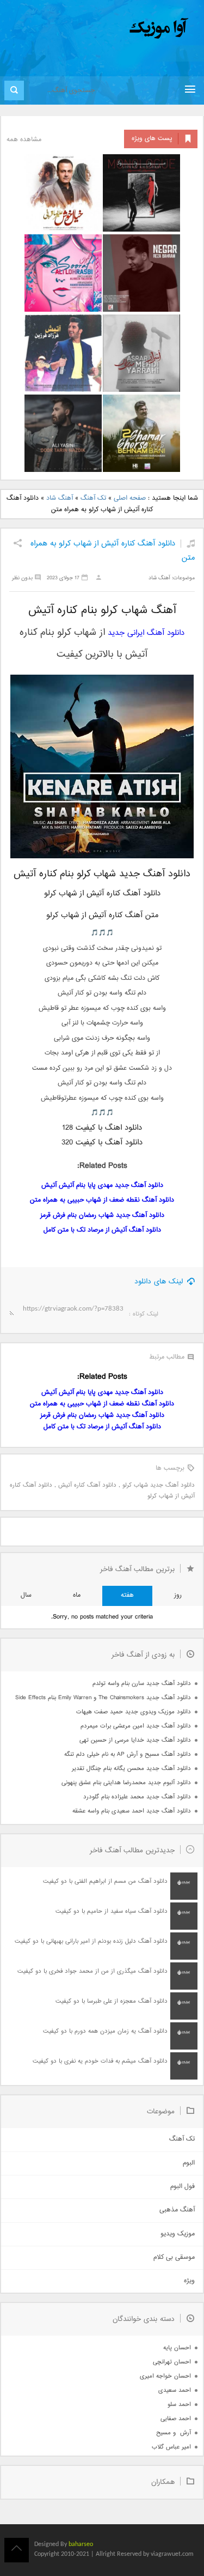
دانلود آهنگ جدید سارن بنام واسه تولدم (142, 1684)
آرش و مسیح (174, 2433)
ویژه (189, 2281)
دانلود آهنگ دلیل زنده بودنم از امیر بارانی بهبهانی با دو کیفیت (91, 1941)
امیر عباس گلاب (171, 2447)
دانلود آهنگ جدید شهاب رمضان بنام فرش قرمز (102, 1216)
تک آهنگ (93, 498)
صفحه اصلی (130, 498)
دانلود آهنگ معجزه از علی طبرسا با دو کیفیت (112, 2001)
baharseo (81, 2544)
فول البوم (183, 2187)
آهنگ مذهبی (177, 2210)
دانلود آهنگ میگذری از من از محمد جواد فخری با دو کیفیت (92, 1971)
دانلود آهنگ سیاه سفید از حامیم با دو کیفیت (112, 1911)
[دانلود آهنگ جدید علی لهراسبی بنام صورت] (63, 273)
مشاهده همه (24, 140)
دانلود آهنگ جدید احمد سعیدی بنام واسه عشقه (132, 1811)
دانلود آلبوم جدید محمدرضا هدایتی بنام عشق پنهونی (126, 1783)
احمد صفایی (176, 2419)
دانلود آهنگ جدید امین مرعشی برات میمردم (136, 1726)
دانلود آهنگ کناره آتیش (87, 1485)
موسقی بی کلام (174, 2257)
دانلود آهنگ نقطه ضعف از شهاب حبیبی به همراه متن (102, 1200)
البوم (189, 2163)
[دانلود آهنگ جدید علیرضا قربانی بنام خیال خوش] (63, 193)
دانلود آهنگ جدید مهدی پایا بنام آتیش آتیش (102, 1186)
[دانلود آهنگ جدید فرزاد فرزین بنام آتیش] (63, 353)
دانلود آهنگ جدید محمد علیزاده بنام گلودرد (137, 1797)
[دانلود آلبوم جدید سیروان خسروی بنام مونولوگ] (141, 193)
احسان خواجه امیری (165, 2376)
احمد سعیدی (175, 2390)
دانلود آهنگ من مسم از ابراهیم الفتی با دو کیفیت (105, 1881)
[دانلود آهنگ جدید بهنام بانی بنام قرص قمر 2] (141, 433)
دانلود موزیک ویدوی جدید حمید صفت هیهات (134, 1712)
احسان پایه (177, 2348)
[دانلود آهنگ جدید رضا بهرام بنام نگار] (141, 273)
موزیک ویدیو (178, 2234)
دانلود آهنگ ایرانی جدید (146, 633)
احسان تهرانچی (172, 2362)
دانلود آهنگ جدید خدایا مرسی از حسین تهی (135, 1740)
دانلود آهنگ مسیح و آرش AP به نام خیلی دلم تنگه (128, 1754)
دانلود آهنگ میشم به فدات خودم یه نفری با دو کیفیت (100, 2061)
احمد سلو (179, 2405)
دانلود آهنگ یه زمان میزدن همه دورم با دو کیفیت (105, 2031)
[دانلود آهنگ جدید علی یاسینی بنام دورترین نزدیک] (63, 433)
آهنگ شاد (60, 498)
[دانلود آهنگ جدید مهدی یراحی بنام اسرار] (141, 353)
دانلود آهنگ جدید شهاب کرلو (159, 1485)
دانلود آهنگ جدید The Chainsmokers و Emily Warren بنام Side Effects (103, 1698)
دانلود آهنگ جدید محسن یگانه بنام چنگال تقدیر (131, 1769)
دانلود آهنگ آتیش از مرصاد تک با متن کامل (102, 1230)
